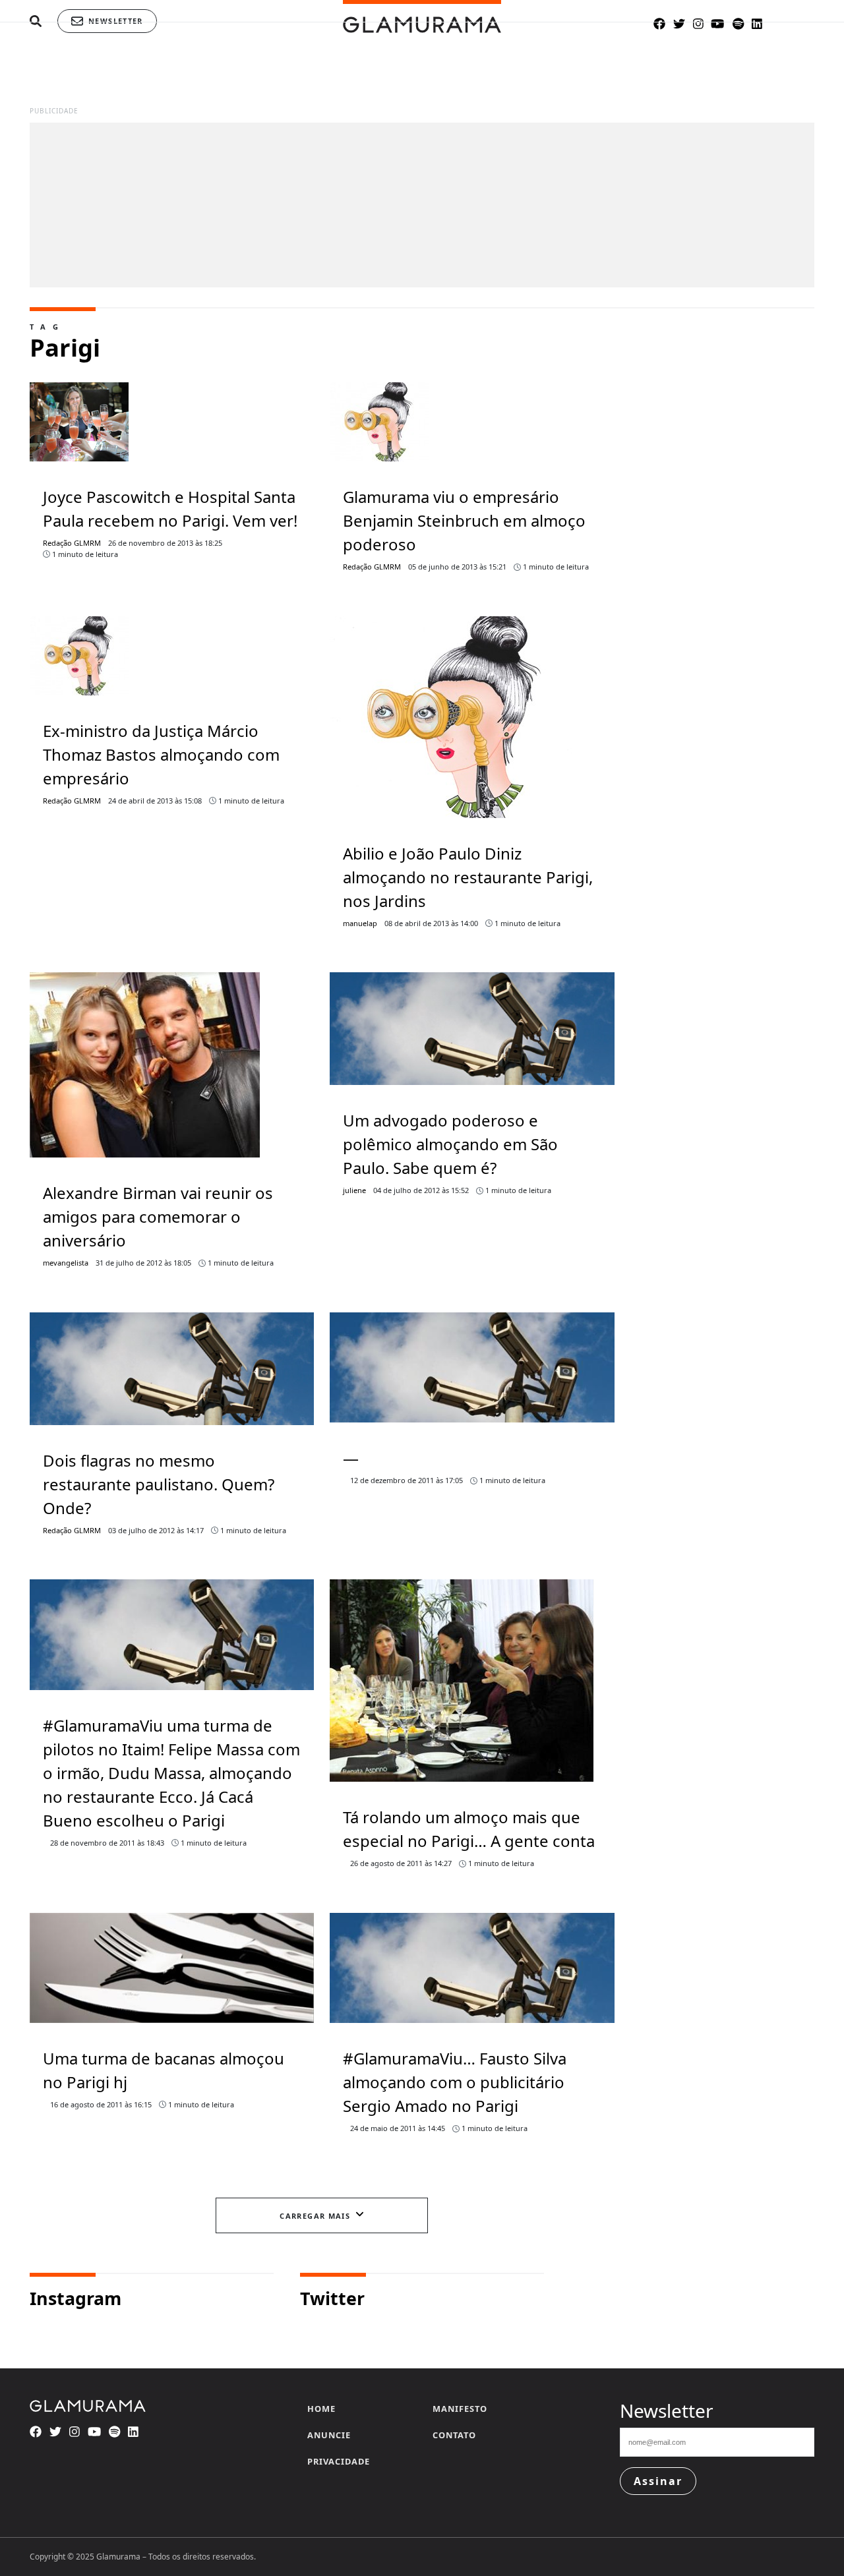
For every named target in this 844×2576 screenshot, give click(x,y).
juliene (354, 1190)
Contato (454, 2435)
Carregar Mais (315, 2216)
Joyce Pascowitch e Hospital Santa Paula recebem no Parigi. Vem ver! (170, 509)
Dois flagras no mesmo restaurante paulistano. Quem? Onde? (159, 1484)
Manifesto (460, 2409)
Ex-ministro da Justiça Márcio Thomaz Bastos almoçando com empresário (161, 754)
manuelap (360, 923)
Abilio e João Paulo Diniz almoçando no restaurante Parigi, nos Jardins (468, 877)
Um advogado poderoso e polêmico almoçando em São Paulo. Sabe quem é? (450, 1144)
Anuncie (329, 2435)
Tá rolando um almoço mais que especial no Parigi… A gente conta (469, 1829)
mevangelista (66, 1263)
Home (321, 2409)
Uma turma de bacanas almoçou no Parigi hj (164, 2070)
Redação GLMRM (72, 543)
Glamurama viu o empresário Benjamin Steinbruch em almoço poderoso (464, 520)
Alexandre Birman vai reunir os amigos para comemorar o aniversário (158, 1216)
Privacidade (339, 2461)
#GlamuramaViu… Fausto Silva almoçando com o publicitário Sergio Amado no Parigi (455, 2082)
